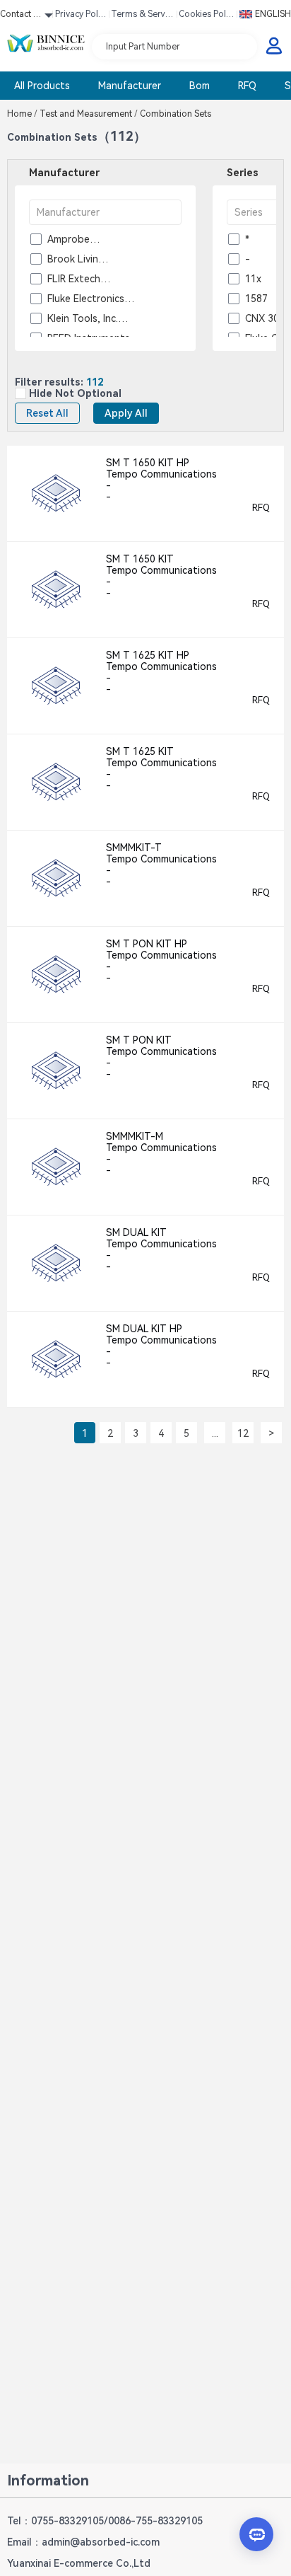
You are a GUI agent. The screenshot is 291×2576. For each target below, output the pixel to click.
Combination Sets (174, 114)
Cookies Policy (206, 16)
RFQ (247, 86)
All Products (42, 86)
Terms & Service (141, 16)
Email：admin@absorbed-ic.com (83, 2542)
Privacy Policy (80, 16)
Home (22, 114)
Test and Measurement (89, 114)
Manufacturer (130, 86)
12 (243, 1433)
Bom (200, 86)
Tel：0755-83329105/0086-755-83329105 (105, 2521)
